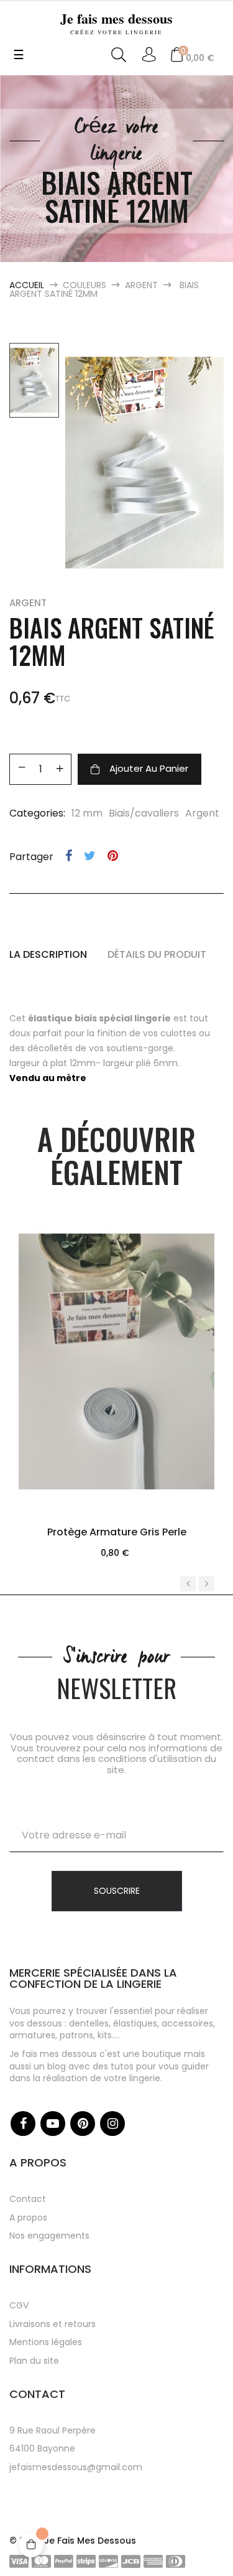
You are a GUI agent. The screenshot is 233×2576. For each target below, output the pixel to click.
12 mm (87, 813)
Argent (28, 603)
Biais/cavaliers (144, 813)
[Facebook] (23, 2124)
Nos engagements (49, 2236)
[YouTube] (53, 2124)
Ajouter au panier (149, 768)
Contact (28, 2199)
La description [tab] (48, 955)
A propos (28, 2218)
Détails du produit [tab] (157, 955)
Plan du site (34, 2361)
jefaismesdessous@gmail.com (76, 2467)
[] (117, 1417)
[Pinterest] (83, 2124)
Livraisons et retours (53, 2324)
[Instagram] (112, 2124)
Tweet (90, 856)
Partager (69, 856)
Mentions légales (46, 2342)
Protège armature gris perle (117, 1532)
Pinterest (113, 856)
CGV (19, 2305)
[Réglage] (149, 55)
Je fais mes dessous (116, 22)
